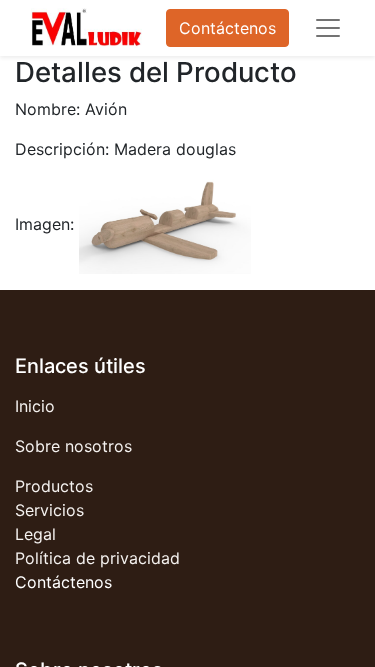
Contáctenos (227, 28)
